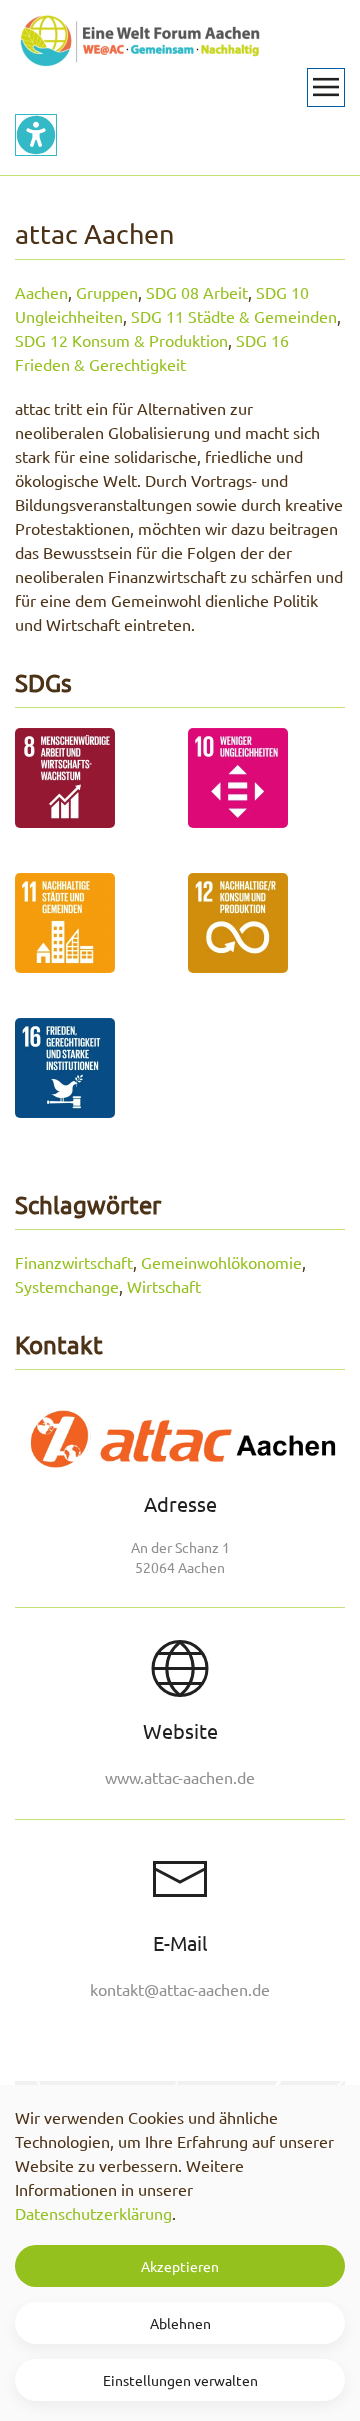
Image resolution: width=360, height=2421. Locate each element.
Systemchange (67, 1286)
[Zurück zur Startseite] (140, 40)
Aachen (41, 292)
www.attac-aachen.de (180, 1777)
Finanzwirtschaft (74, 1262)
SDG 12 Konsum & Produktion (121, 340)
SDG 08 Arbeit (197, 292)
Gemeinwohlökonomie (221, 1262)
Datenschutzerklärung (93, 2213)
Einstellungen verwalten (180, 2380)
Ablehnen (180, 2323)
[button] (326, 87)
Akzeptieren (180, 2266)
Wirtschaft (164, 1286)
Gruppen (107, 292)
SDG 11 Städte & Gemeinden (234, 316)
